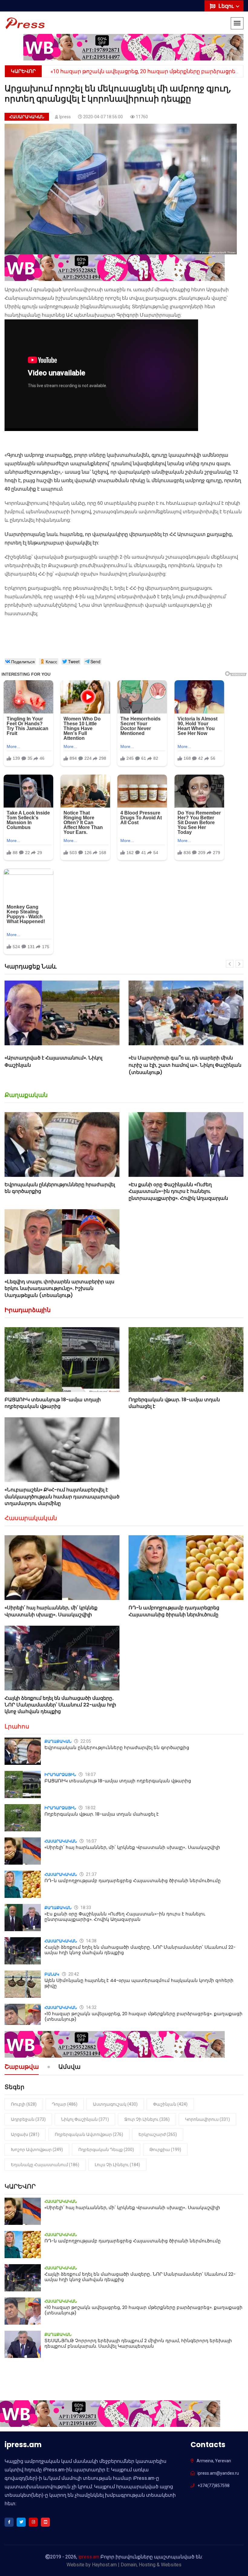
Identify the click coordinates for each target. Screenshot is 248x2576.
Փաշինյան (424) (170, 2104)
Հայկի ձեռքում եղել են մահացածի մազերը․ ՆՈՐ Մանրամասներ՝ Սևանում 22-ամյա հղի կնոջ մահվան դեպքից (60, 1705)
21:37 (91, 1874)
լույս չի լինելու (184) (117, 2165)
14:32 (91, 2007)
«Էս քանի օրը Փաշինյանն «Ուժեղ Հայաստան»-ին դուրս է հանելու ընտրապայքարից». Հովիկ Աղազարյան (178, 1191)
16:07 (91, 1841)
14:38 (91, 1941)
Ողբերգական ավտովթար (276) (89, 2134)
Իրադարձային (28, 1310)
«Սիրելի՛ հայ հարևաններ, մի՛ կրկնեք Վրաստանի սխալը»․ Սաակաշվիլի (175, 1061)
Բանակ (52, 1974)
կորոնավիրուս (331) (207, 2119)
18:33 (85, 1908)
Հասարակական (27, 117)
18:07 (90, 1774)
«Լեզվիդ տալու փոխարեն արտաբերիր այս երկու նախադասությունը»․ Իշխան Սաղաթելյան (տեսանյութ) (59, 1288)
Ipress (65, 117)
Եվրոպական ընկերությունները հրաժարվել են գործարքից (60, 1188)
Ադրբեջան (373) (28, 2119)
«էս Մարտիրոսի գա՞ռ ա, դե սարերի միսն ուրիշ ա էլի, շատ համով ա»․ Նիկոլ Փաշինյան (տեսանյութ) (61, 1065)
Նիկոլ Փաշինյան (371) (85, 2119)
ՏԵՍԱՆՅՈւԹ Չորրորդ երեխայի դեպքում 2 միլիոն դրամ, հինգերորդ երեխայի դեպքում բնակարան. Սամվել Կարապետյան (138, 2343)
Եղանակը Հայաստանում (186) (45, 2165)
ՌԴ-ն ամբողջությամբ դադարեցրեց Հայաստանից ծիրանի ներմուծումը (174, 1611)
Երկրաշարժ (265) (158, 2134)
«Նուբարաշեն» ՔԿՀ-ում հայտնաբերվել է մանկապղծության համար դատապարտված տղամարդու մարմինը (62, 1497)
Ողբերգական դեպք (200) (106, 2150)
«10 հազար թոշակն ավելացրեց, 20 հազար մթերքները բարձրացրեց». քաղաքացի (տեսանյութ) (144, 2016)
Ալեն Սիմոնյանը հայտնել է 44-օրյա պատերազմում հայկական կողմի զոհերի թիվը (139, 1983)
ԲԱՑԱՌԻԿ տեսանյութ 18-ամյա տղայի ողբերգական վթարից (53, 1403)
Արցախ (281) (25, 2134)
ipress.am (89, 2557)
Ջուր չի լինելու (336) (147, 2119)
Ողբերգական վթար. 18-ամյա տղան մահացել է (174, 1403)
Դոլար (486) (65, 2104)
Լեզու (227, 6)
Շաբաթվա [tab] (22, 2067)
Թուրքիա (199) (165, 2150)
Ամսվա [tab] (69, 2067)
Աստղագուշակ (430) (115, 2104)
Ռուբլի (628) (24, 2104)
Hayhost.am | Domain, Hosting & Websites (137, 2565)
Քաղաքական (26, 1095)
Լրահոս (17, 1726)
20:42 (73, 1974)
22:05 (85, 1741)
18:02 (90, 1808)
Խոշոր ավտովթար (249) (37, 2150)
